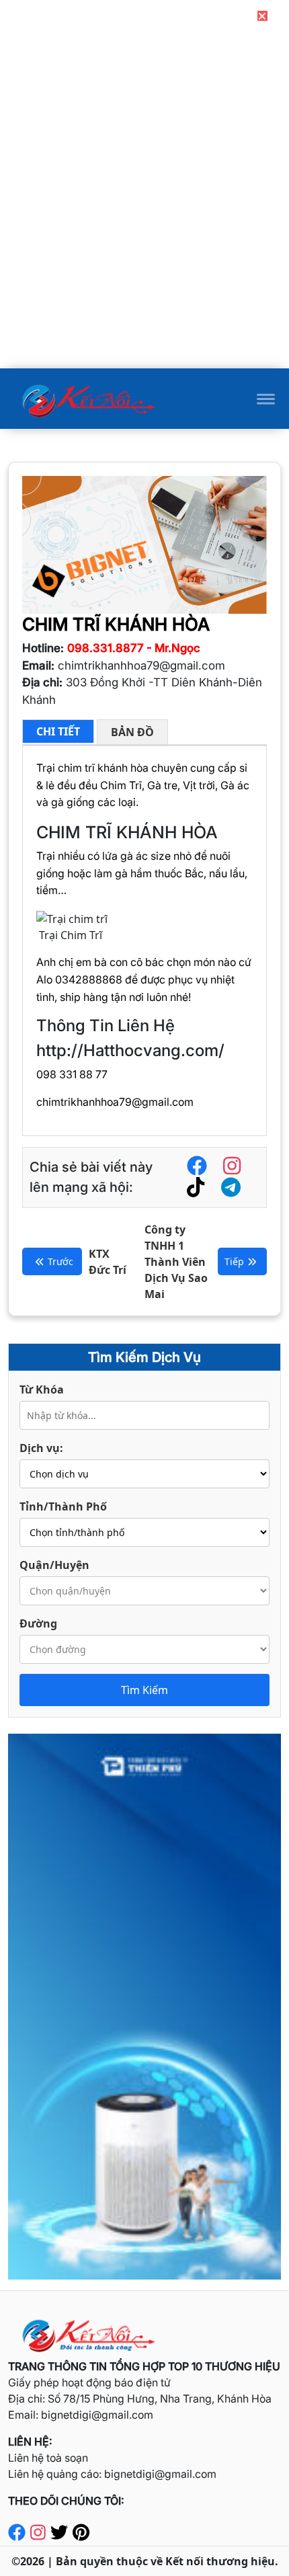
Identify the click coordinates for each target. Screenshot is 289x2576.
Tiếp (234, 1261)
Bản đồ (132, 732)
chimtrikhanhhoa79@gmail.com (115, 1102)
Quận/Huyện (54, 1565)
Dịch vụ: (41, 1448)
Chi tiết (58, 731)
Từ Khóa (42, 1390)
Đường (38, 1623)
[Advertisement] (144, 274)
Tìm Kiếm (144, 1690)
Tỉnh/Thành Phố (63, 1506)
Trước (60, 1261)
